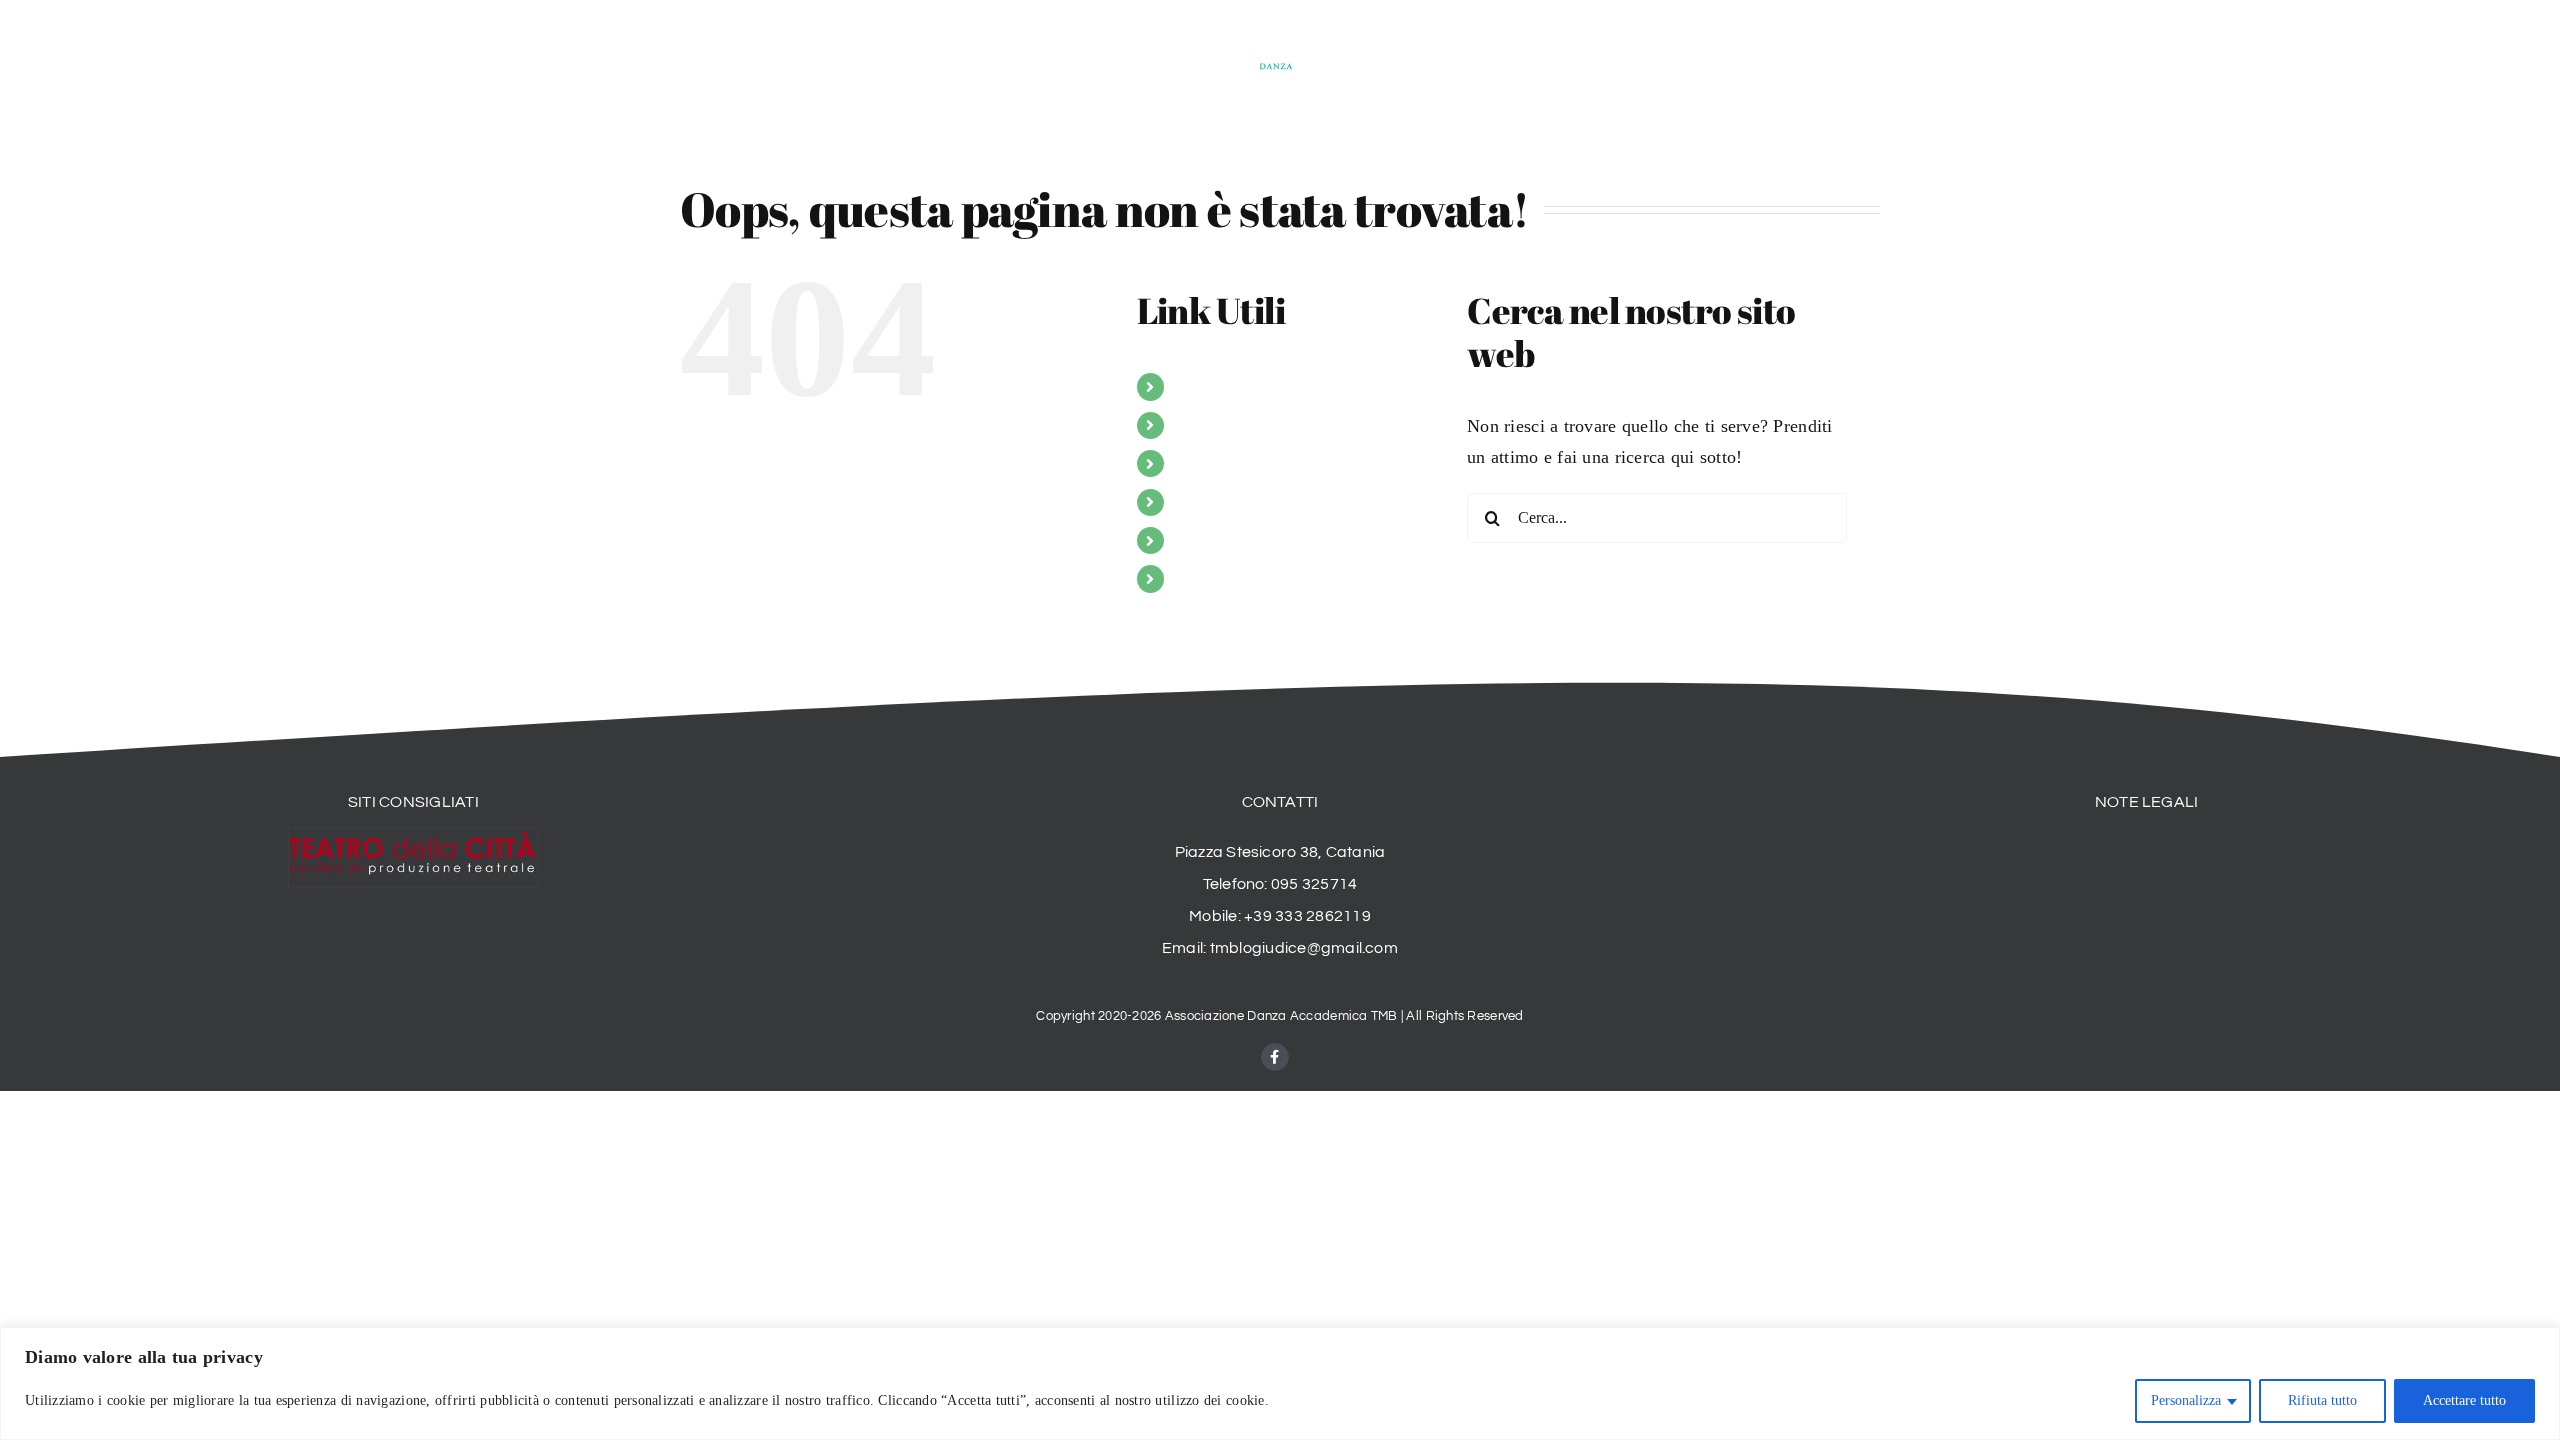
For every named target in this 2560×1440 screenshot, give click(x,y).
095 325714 (1314, 884)
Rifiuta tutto (2322, 1400)
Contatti (1201, 578)
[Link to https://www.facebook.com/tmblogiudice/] (1275, 1057)
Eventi (1196, 540)
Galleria (1201, 502)
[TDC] (413, 837)
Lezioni (1200, 463)
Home (1195, 386)
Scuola (1197, 425)
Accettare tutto (2464, 1400)
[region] (1280, 1383)
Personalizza (2186, 1400)
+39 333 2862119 (1307, 916)
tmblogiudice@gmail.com (1304, 948)
